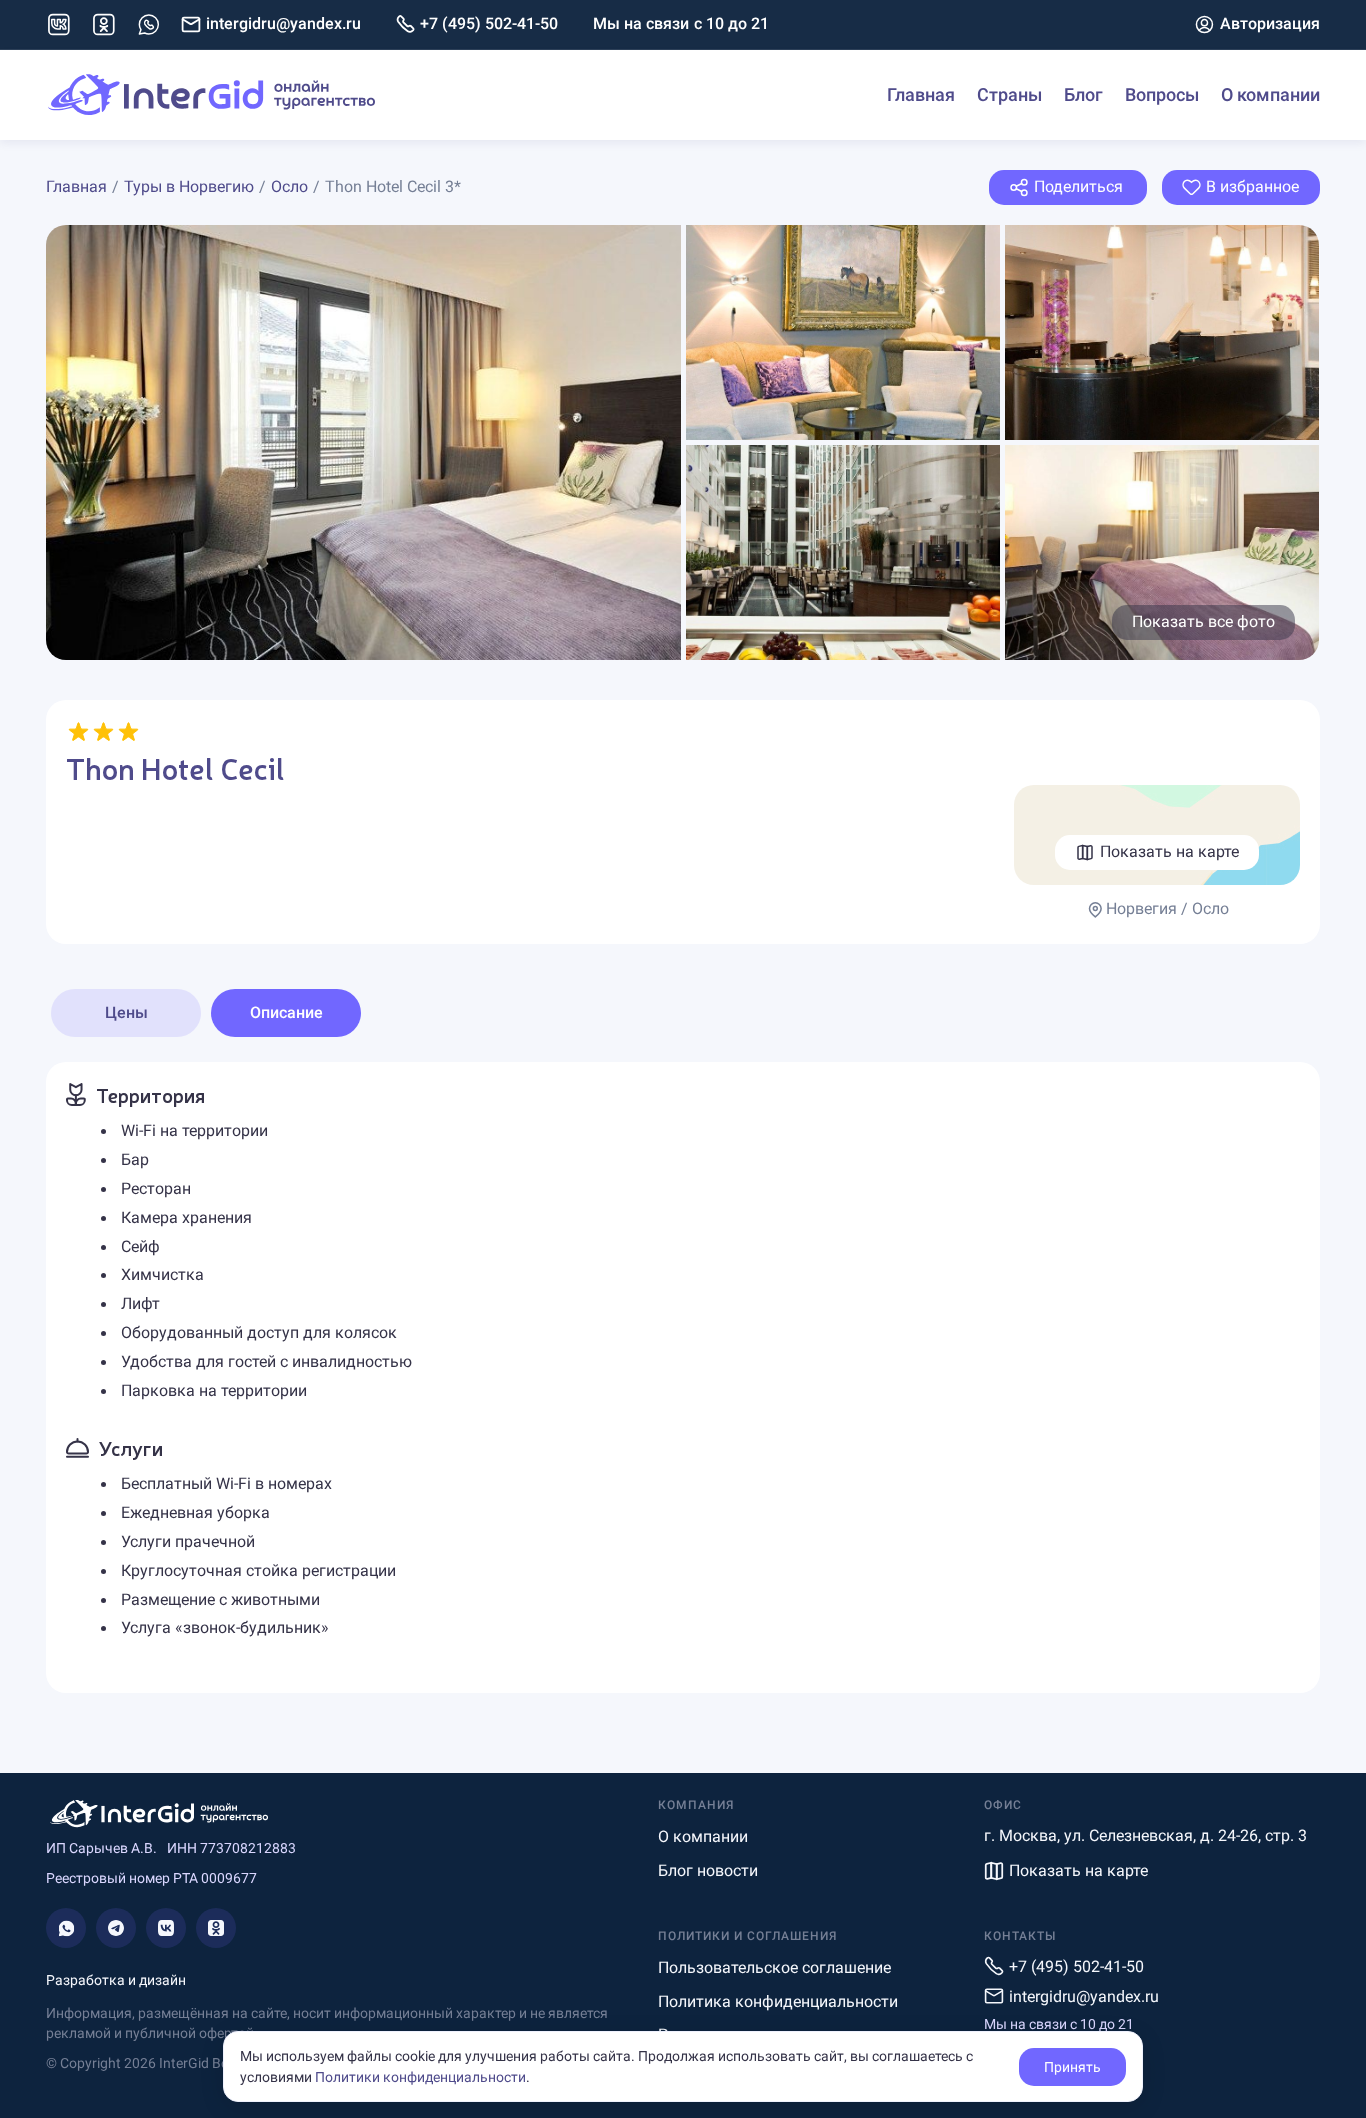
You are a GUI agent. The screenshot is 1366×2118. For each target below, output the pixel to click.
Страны (1009, 94)
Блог (1083, 94)
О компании (1270, 94)
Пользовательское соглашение (774, 1967)
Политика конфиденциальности (778, 2001)
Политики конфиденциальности (420, 2077)
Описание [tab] (286, 1012)
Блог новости (708, 1870)
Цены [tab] (126, 1012)
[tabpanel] (683, 1377)
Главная (921, 94)
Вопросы (1162, 94)
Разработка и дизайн (116, 1980)
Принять (1072, 2067)
